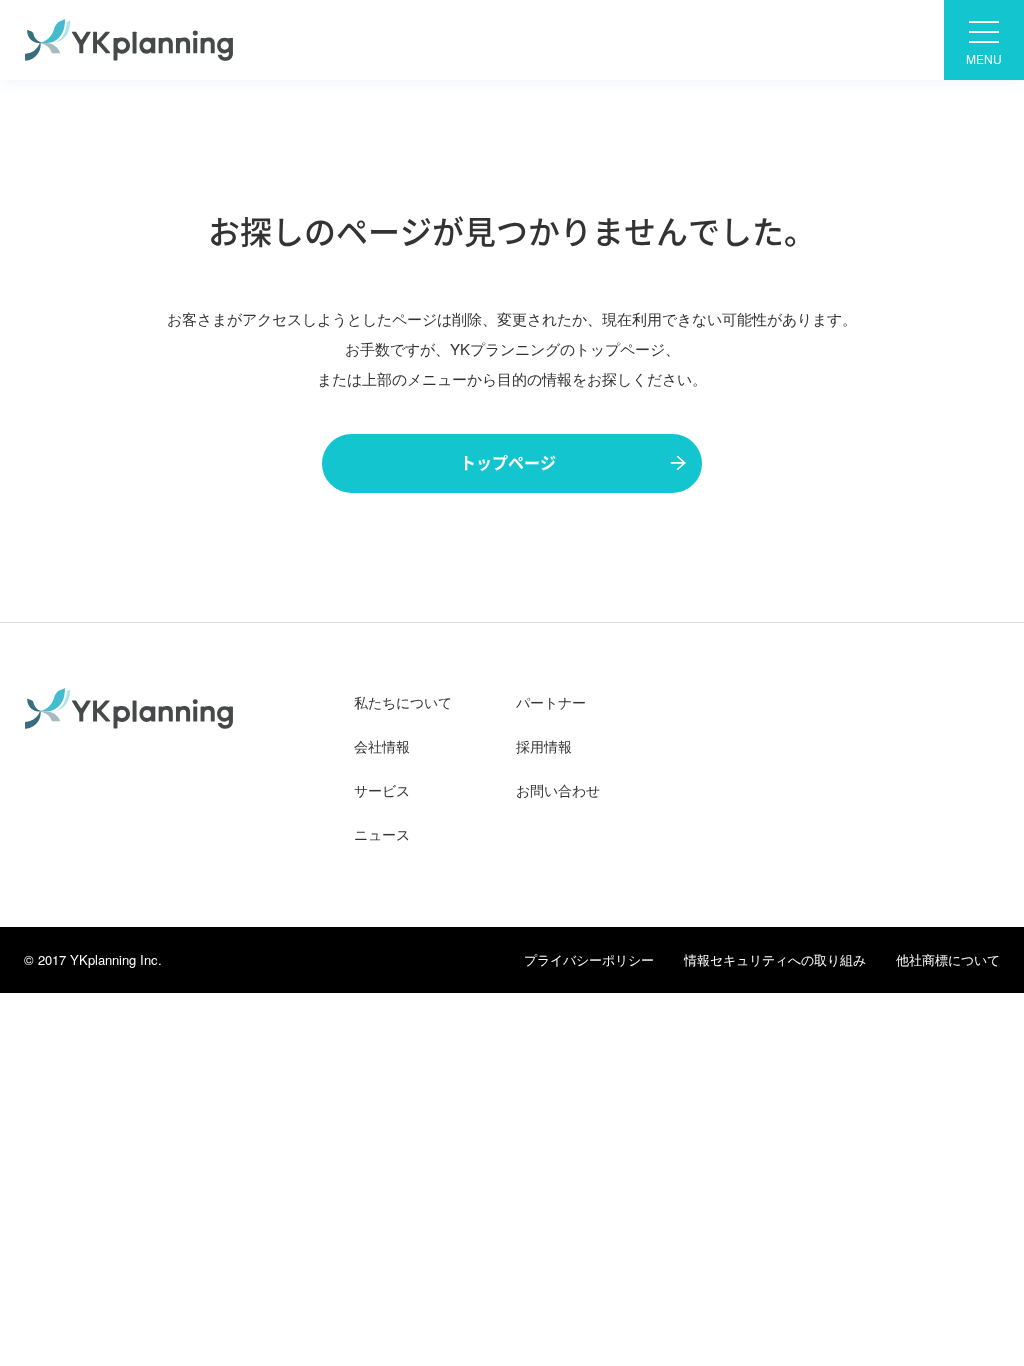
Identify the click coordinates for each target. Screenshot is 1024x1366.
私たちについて (403, 702)
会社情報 (382, 746)
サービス (382, 790)
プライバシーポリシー (589, 959)
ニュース (382, 834)
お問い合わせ (558, 790)
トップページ (508, 463)
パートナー (551, 702)
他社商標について (948, 959)
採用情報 (544, 746)
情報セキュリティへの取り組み (775, 959)
